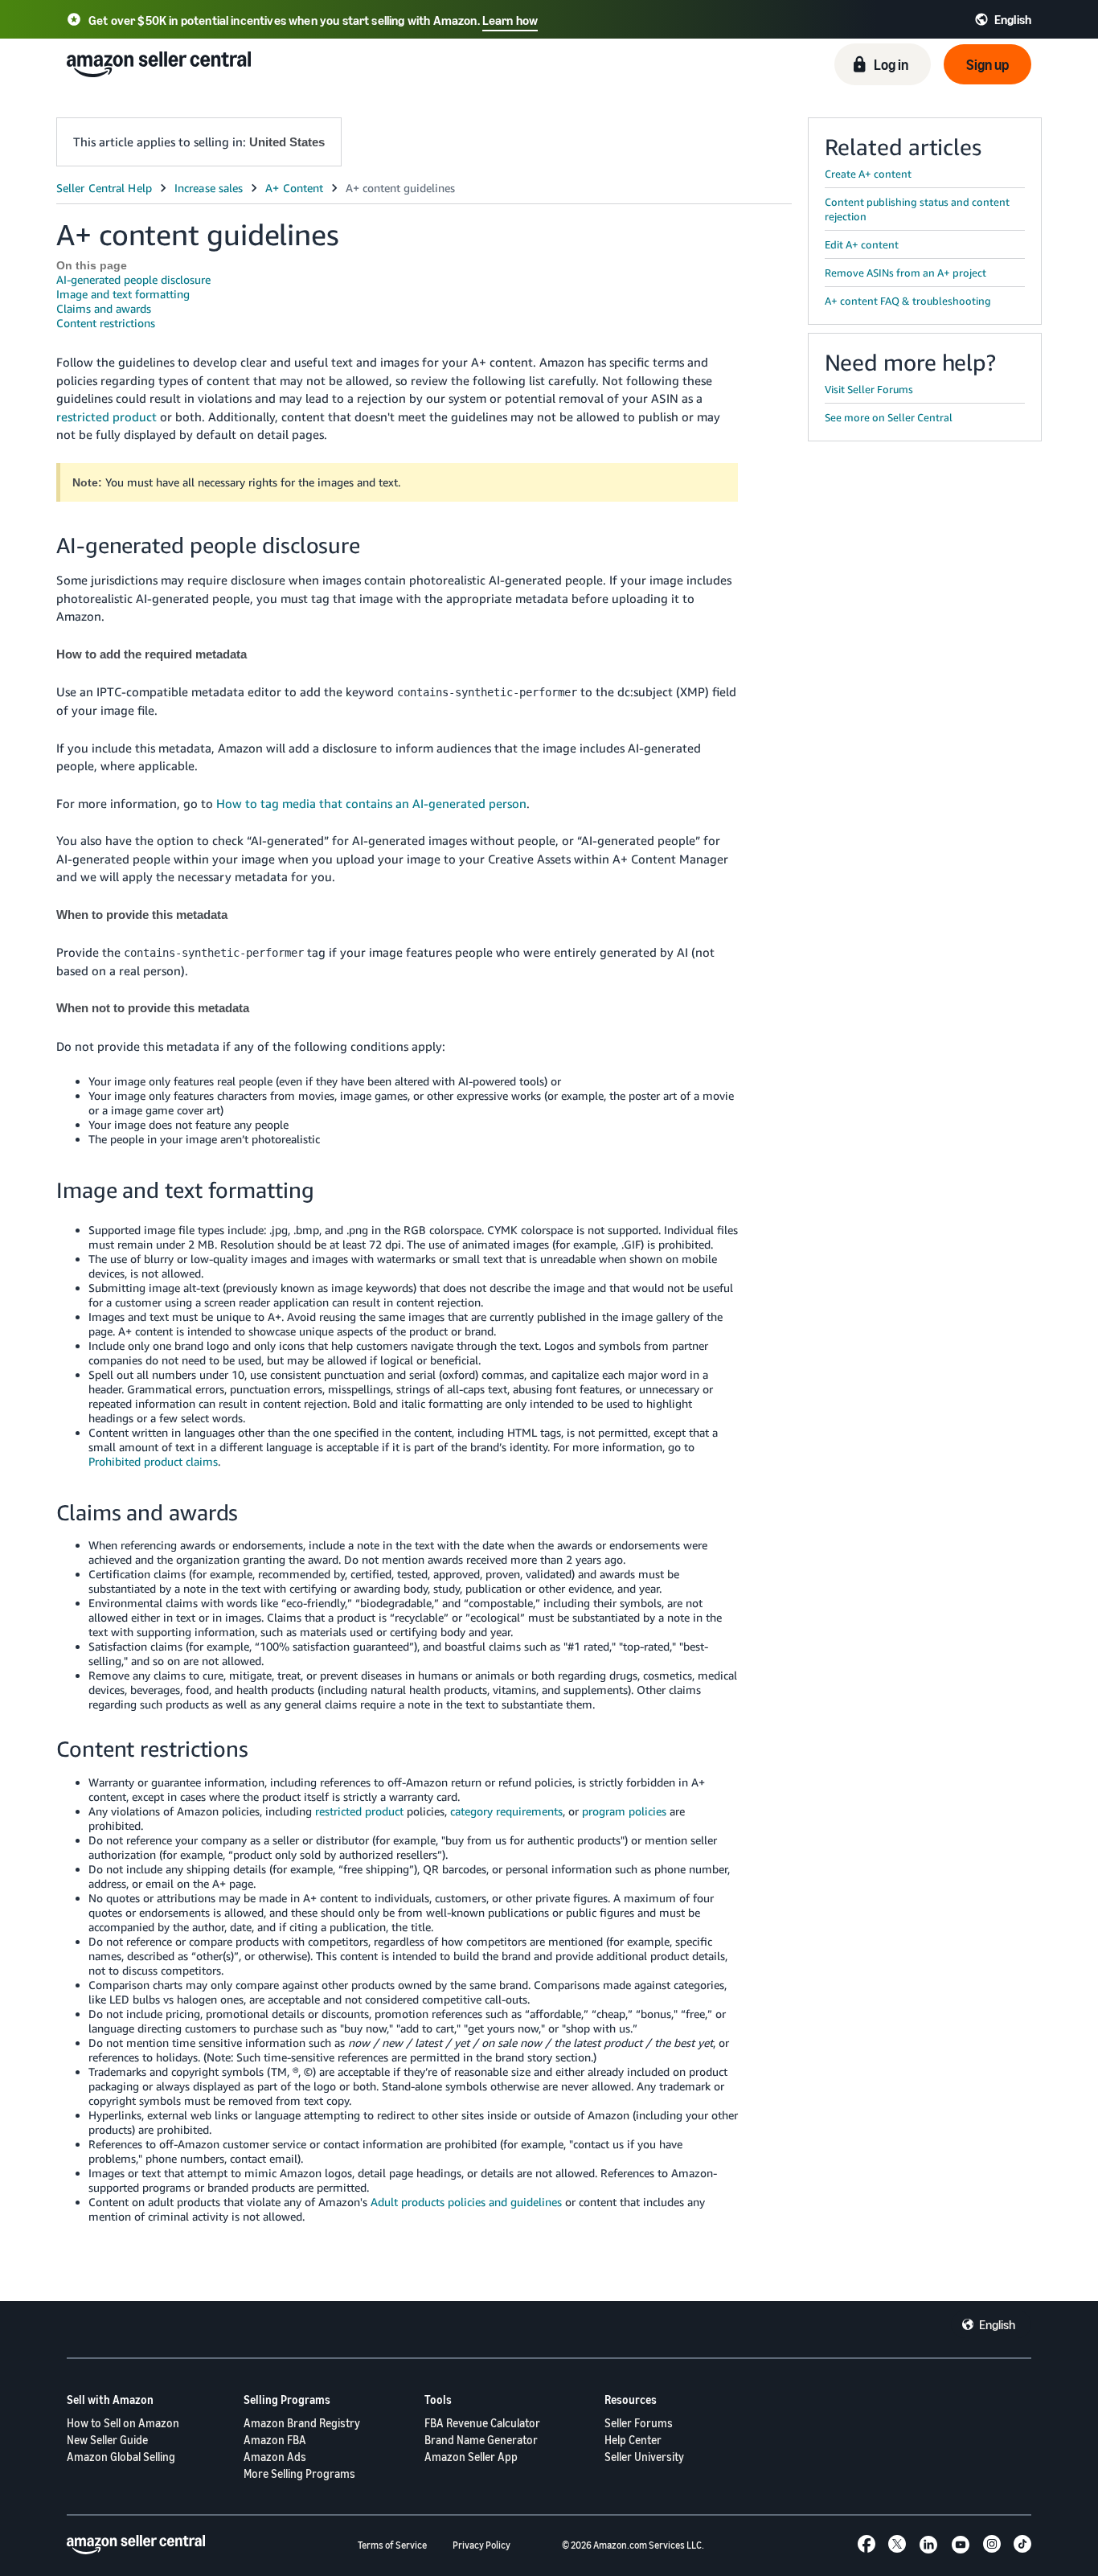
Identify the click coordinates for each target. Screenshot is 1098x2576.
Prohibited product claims (153, 1461)
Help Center (633, 2440)
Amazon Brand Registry (302, 2423)
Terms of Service (392, 2545)
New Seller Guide (107, 2440)
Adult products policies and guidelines (466, 2202)
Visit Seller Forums (869, 389)
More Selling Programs (299, 2473)
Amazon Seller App (471, 2457)
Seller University (644, 2457)
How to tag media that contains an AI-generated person (371, 803)
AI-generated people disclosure (133, 279)
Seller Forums (639, 2423)
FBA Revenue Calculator (482, 2423)
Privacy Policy (481, 2545)
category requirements (506, 1811)
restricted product (107, 416)
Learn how (510, 20)
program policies (624, 1811)
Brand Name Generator (481, 2440)
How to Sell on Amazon (123, 2423)
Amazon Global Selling (121, 2457)
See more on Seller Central (889, 417)
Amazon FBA (275, 2440)
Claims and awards (104, 308)
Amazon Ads (275, 2457)
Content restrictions (106, 323)
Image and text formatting (123, 294)
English (997, 2324)
